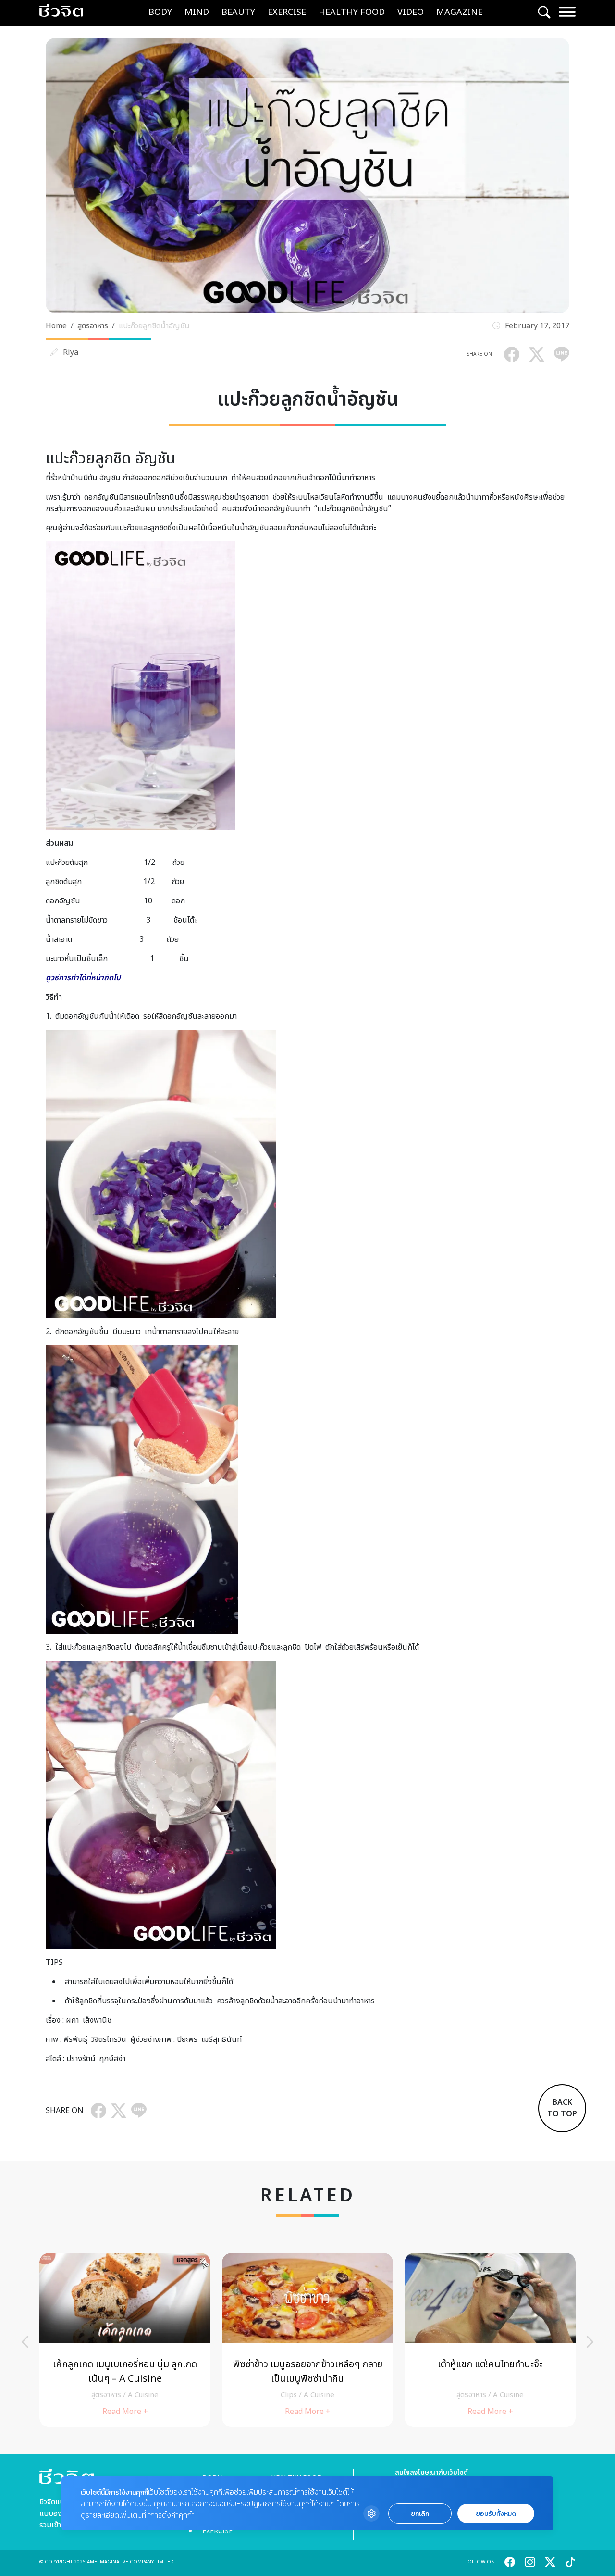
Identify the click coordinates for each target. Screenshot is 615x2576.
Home (56, 326)
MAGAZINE (459, 12)
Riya (71, 352)
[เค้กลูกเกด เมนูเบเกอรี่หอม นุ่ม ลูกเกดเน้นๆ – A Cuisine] (125, 2340)
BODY (160, 12)
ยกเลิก (420, 2514)
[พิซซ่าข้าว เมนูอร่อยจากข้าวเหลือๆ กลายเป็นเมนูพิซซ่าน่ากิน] (307, 2340)
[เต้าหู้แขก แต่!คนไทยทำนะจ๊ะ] (490, 2340)
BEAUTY (238, 12)
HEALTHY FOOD (352, 12)
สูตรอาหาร (93, 326)
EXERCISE (287, 12)
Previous (25, 2342)
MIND (197, 12)
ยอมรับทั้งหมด (496, 2514)
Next (590, 2342)
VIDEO (411, 12)
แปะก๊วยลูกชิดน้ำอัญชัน (154, 326)
